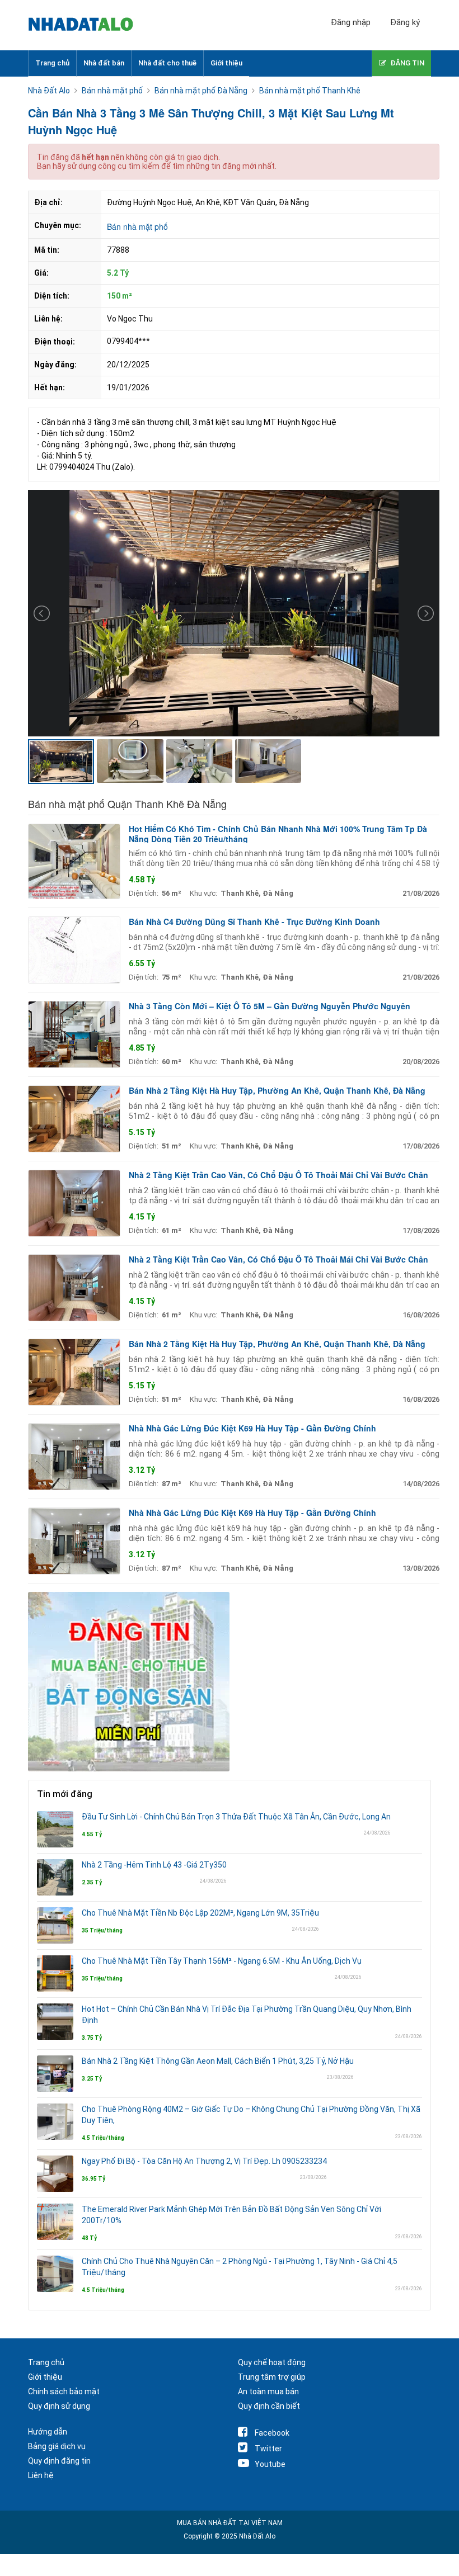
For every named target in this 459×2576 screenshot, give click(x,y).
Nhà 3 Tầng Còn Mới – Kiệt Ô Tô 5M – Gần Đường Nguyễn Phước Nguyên (270, 1006)
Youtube (270, 2464)
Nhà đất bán (104, 63)
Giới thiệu (226, 63)
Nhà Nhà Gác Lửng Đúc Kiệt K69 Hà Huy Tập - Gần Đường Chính (252, 1428)
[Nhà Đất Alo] (87, 25)
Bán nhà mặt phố (137, 226)
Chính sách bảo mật (64, 2391)
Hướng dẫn (48, 2432)
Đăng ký (405, 22)
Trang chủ (52, 63)
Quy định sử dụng (59, 2406)
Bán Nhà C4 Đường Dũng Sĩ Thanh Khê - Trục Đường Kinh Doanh (254, 921)
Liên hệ (41, 2475)
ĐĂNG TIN (407, 63)
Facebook (272, 2433)
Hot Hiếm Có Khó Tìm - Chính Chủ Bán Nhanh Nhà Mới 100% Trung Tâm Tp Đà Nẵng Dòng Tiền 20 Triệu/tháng (278, 834)
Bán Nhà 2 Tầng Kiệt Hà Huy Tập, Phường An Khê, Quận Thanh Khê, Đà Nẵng (277, 1090)
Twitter (268, 2449)
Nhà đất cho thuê (167, 63)
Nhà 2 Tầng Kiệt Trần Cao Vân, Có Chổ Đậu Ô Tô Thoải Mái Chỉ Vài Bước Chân (278, 1175)
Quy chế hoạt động (272, 2362)
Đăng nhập (351, 22)
